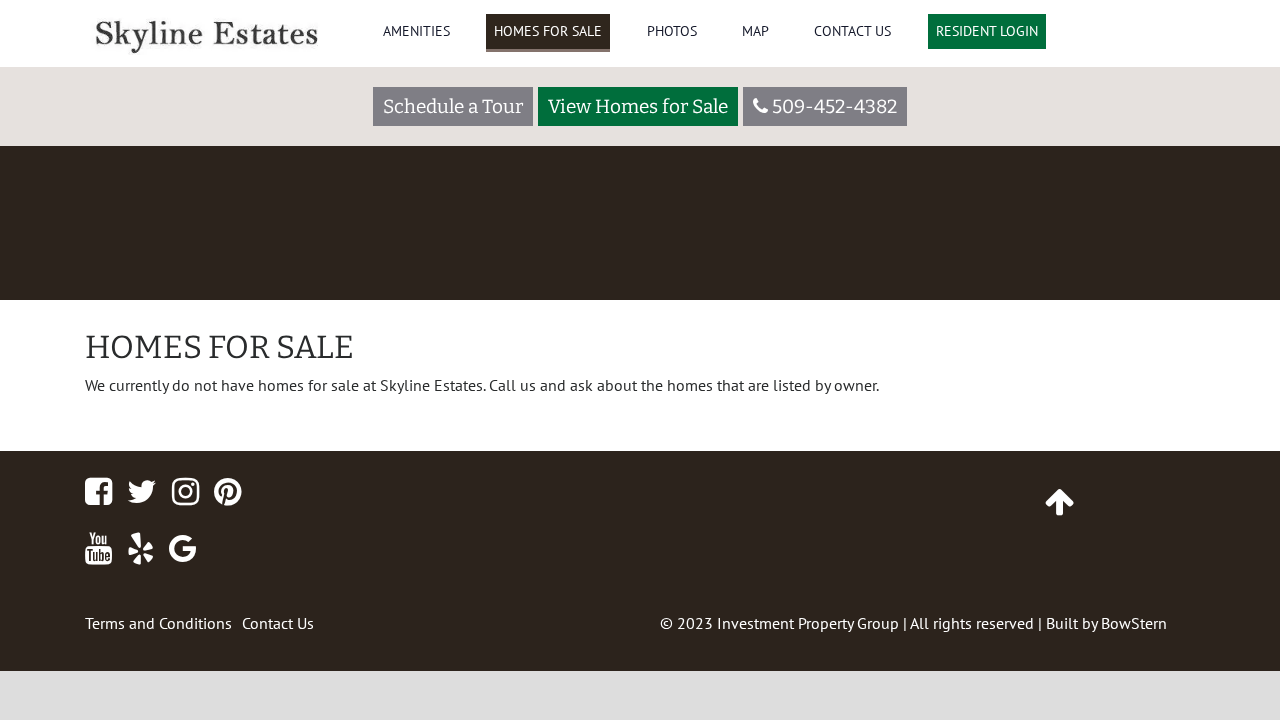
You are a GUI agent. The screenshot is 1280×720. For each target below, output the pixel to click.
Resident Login (987, 31)
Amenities (416, 31)
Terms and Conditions (158, 623)
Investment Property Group (808, 623)
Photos (672, 31)
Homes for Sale (548, 31)
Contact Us (852, 31)
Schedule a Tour (453, 106)
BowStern (1134, 623)
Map (755, 31)
